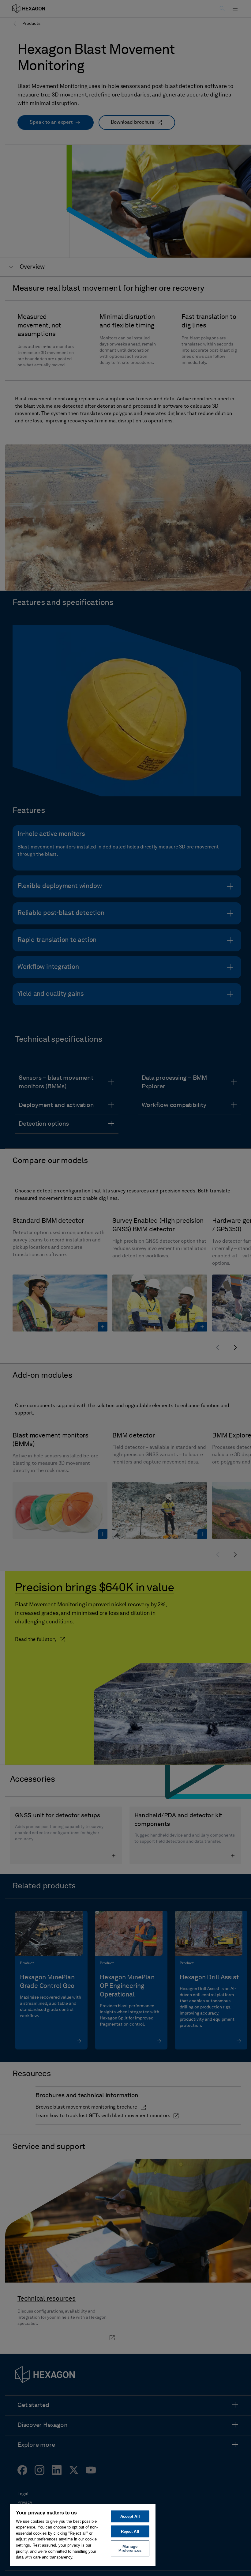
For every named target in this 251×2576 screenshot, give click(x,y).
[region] (83, 2535)
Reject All (130, 2531)
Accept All (130, 2516)
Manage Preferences (130, 2548)
